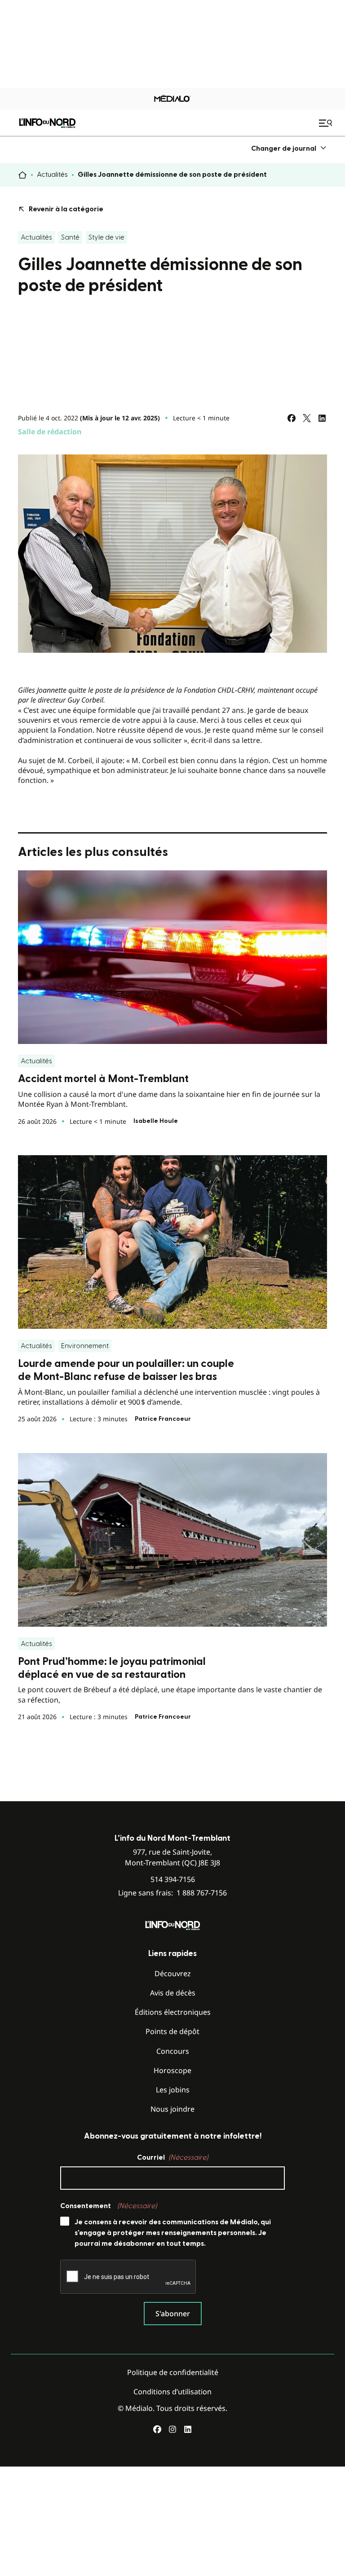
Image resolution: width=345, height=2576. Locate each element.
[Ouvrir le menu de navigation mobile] (327, 123)
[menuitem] (289, 148)
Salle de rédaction (50, 432)
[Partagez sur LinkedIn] (322, 418)
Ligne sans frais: (172, 1893)
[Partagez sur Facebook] (292, 418)
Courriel (172, 2157)
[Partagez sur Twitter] (307, 418)
